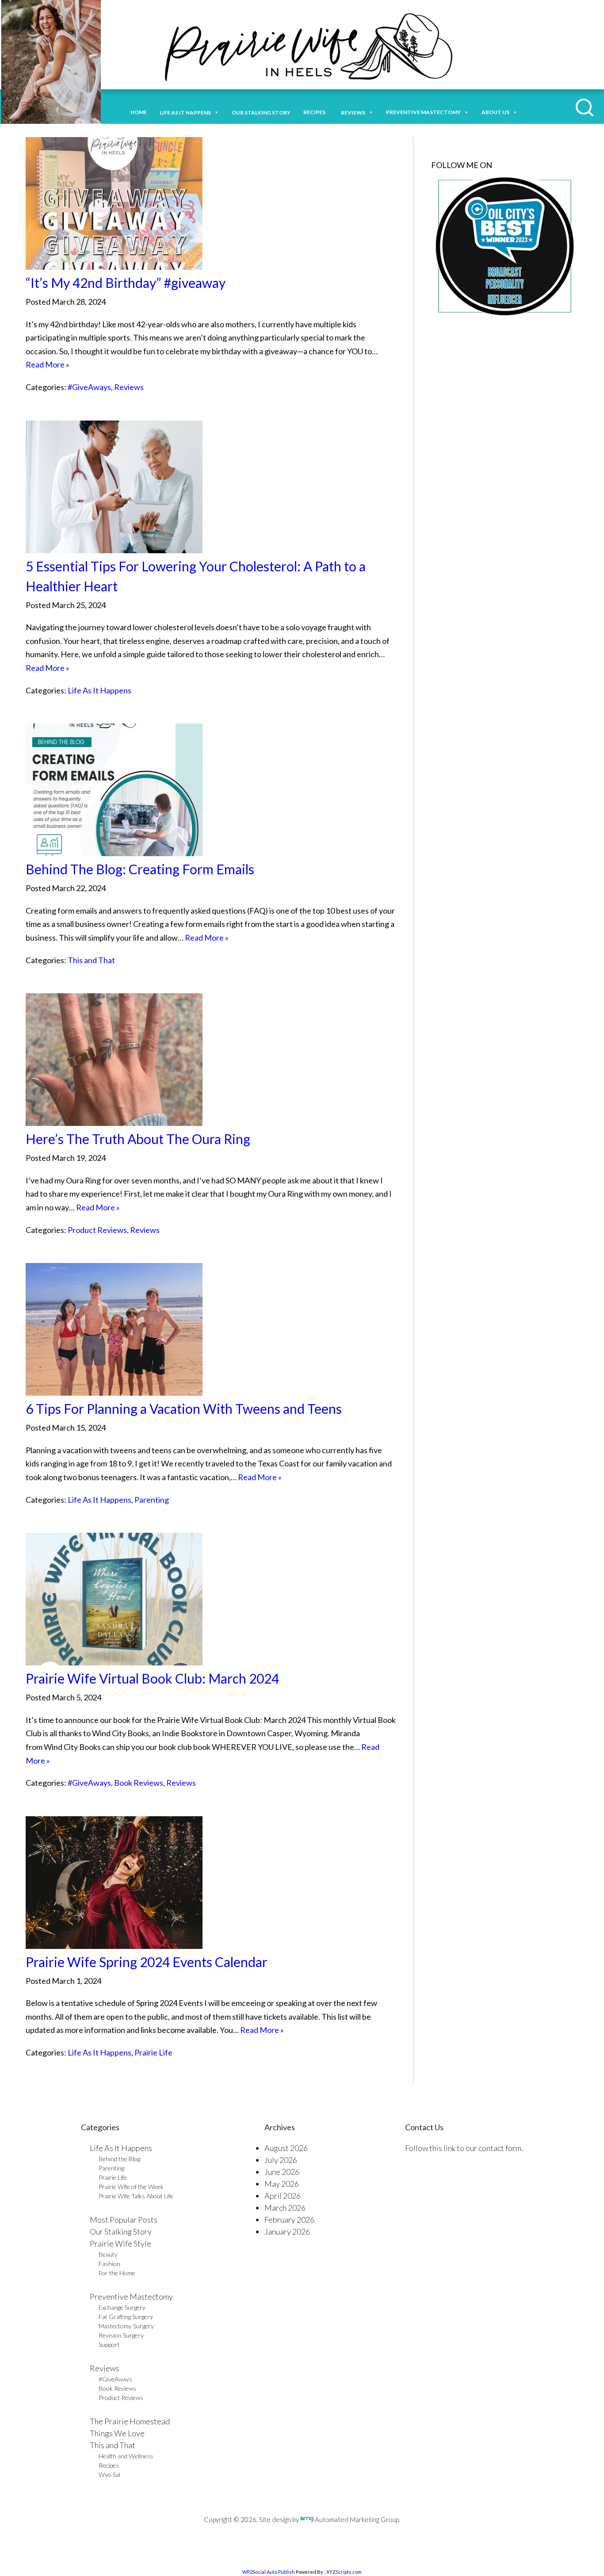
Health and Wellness (126, 2456)
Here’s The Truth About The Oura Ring (138, 1139)
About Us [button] (495, 112)
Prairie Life (153, 2052)
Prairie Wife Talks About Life (136, 2196)
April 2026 (283, 2196)
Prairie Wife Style (120, 2243)
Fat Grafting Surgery (126, 2317)
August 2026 (286, 2148)
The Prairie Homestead (130, 2421)
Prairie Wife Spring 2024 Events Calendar (147, 1962)
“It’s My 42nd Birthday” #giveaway (126, 283)
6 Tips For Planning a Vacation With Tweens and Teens (184, 1409)
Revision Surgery (121, 2335)
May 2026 (282, 2184)
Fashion (109, 2264)
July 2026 (281, 2160)
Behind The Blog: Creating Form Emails (140, 869)
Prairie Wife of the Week (131, 2187)
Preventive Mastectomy (423, 112)
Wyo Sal (109, 2475)
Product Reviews (97, 1230)
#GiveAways (89, 387)
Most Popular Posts (124, 2220)
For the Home (117, 2273)
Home (139, 112)
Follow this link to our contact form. (464, 2148)
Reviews (129, 387)
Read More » (48, 364)
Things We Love (117, 2433)
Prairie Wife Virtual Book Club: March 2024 (152, 1678)
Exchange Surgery (122, 2307)
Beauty (108, 2254)
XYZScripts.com (344, 2572)
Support (109, 2344)
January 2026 (287, 2232)
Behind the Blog (119, 2159)
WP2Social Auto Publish (269, 2572)
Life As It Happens (99, 690)
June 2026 (282, 2172)
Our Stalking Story (121, 2232)
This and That (91, 960)
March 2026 (285, 2208)
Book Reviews (139, 1783)
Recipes (316, 112)
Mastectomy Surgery (126, 2326)
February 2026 (289, 2220)
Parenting (152, 1500)
